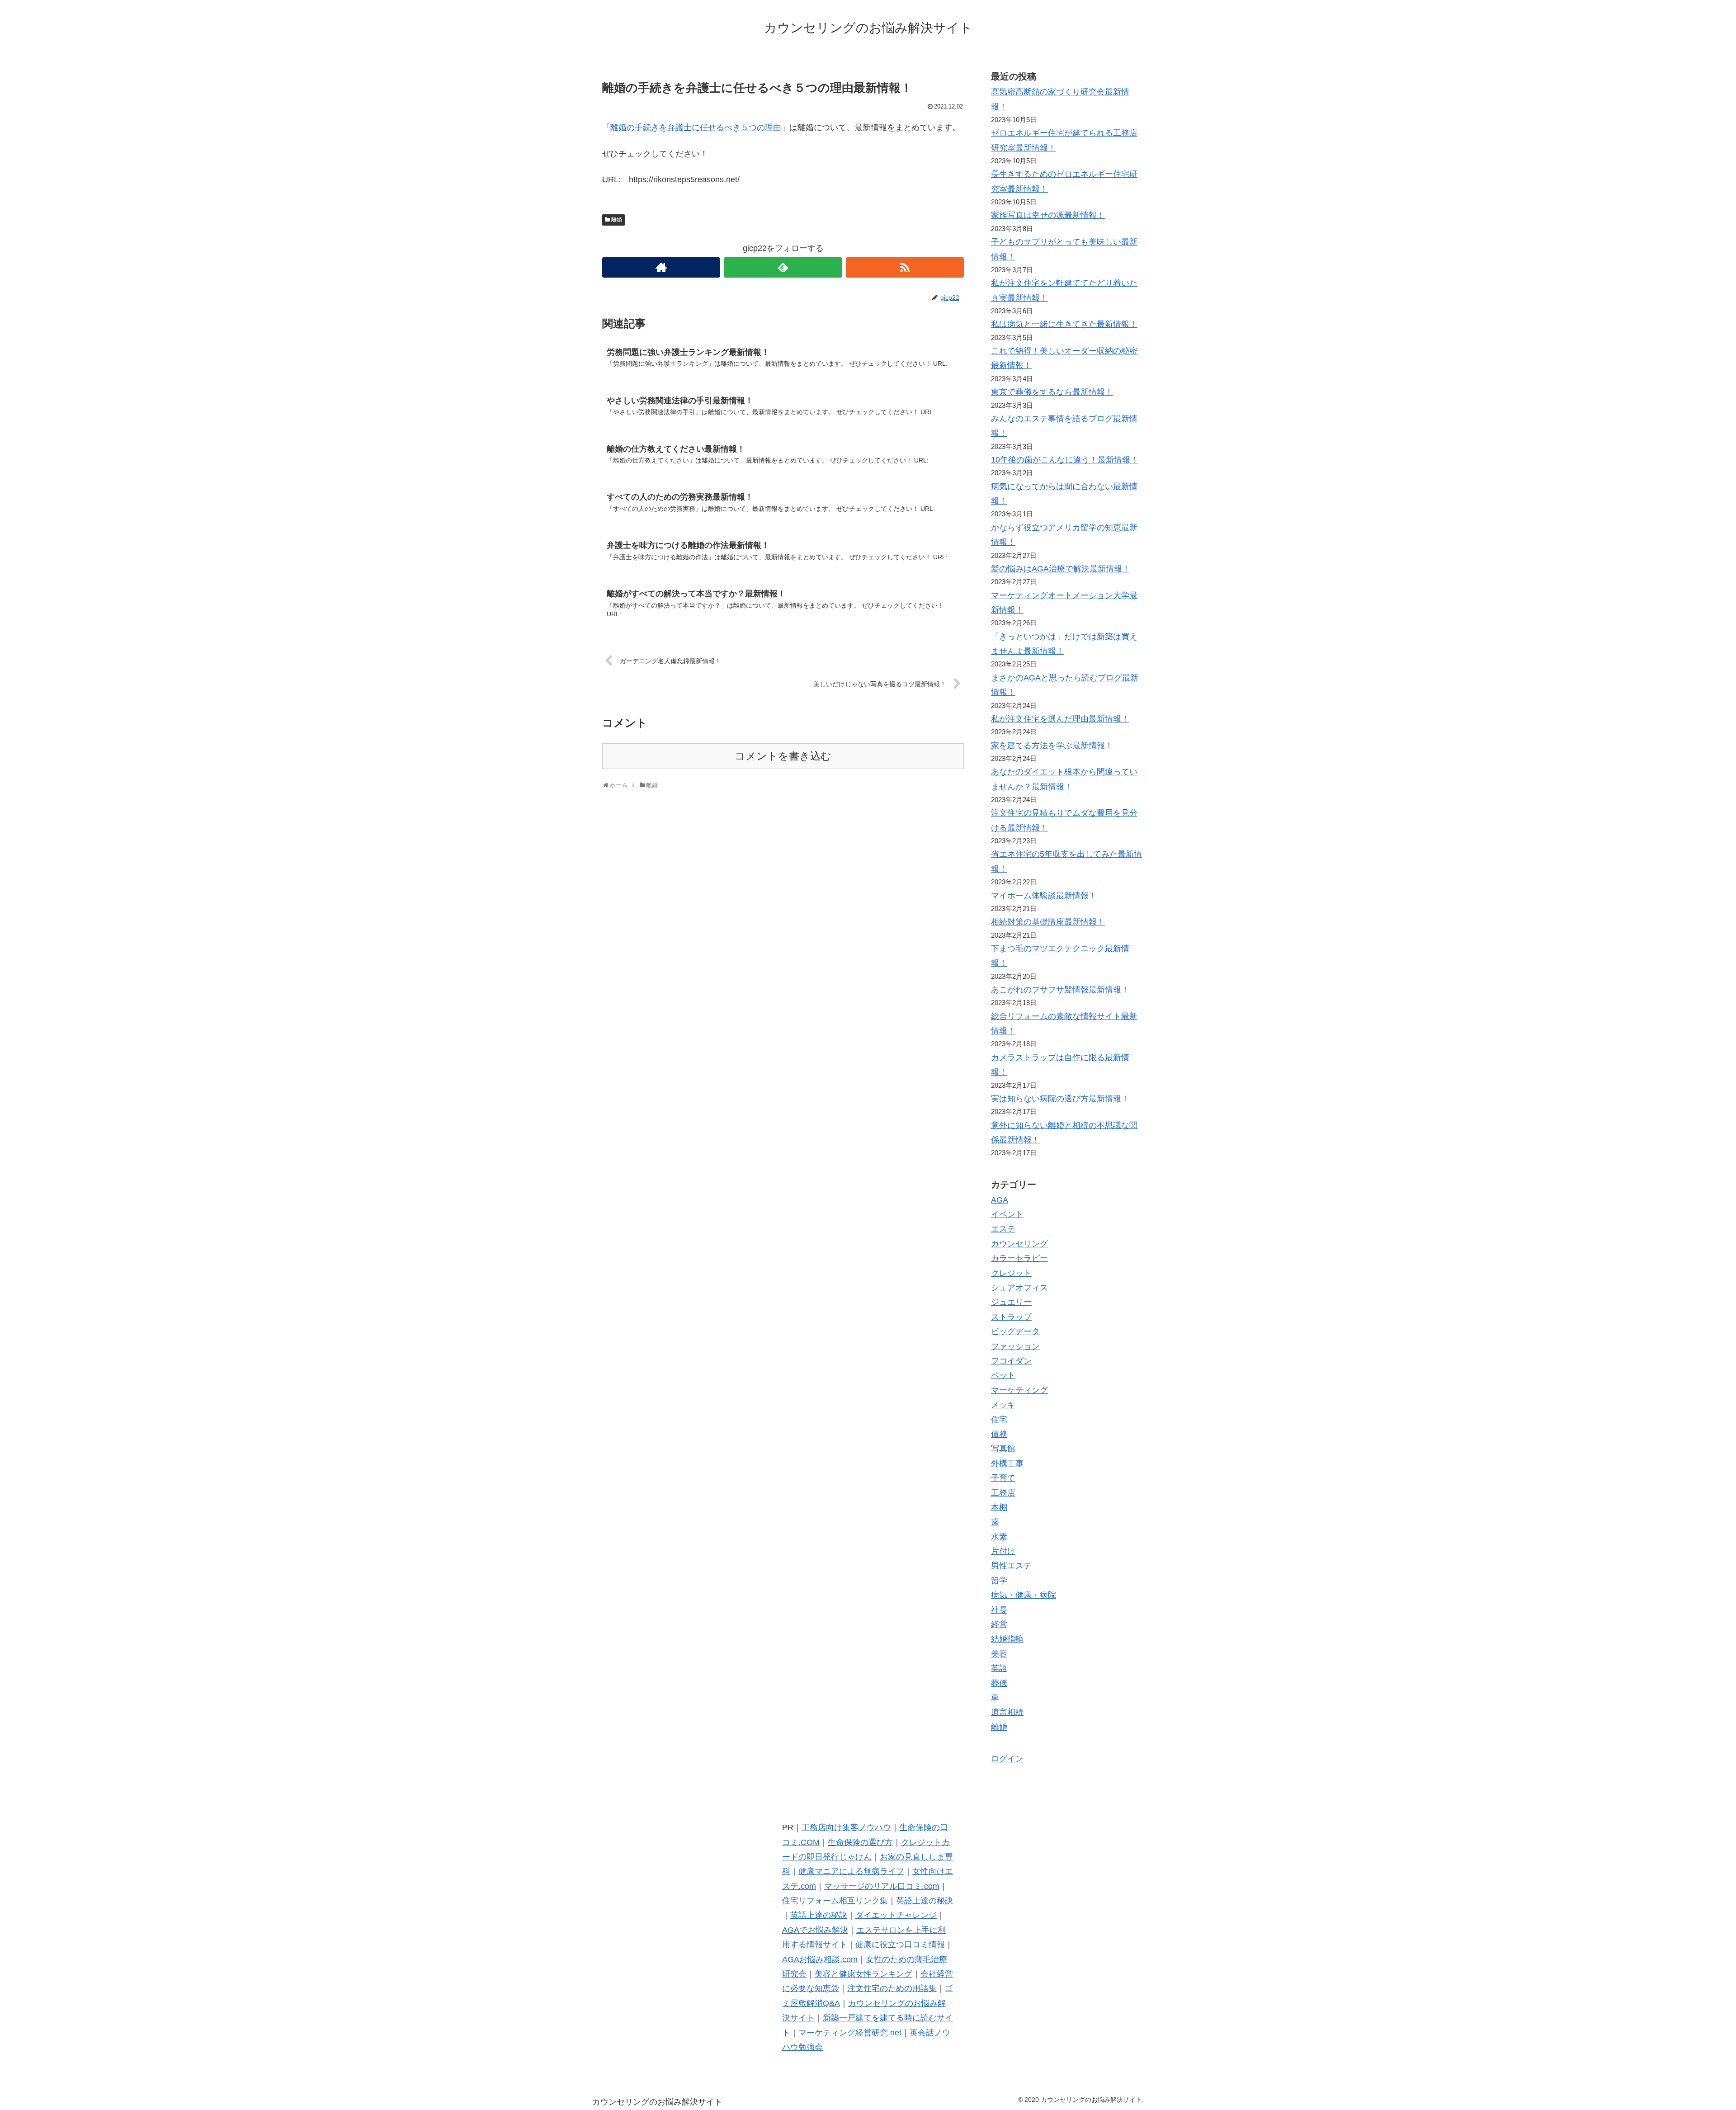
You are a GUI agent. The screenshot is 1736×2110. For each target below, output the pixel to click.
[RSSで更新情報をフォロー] (905, 267)
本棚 (999, 1507)
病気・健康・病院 (1024, 1595)
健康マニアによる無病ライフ (851, 1871)
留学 (999, 1581)
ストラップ (1011, 1317)
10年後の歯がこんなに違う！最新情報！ (1065, 460)
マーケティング (1019, 1390)
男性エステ (1011, 1566)
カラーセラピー (1019, 1258)
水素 (999, 1537)
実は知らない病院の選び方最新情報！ (1060, 1099)
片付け (1003, 1551)
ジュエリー (1011, 1302)
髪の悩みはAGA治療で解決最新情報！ (1061, 569)
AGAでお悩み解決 (815, 1930)
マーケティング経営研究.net (850, 2033)
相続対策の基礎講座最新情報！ (1048, 922)
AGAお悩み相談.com (820, 1959)
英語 (999, 1668)
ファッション (1015, 1346)
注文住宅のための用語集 (892, 1988)
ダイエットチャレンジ (896, 1915)
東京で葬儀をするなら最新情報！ (1052, 392)
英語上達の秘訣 (925, 1901)
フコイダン (1011, 1361)
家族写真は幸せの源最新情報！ (1048, 215)
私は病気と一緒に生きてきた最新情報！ (1064, 324)
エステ (1003, 1229)
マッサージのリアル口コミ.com (882, 1886)
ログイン (1007, 1759)
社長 (999, 1610)
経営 (999, 1624)
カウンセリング (1019, 1244)
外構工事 (1007, 1463)
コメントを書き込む (783, 756)
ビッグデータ (1015, 1331)
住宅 (999, 1420)
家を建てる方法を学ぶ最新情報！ (1052, 746)
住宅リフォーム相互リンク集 (835, 1901)
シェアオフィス (1019, 1288)
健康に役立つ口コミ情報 (900, 1945)
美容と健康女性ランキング (863, 1974)
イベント (1007, 1214)
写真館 (1003, 1449)
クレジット (1011, 1273)
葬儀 (999, 1683)
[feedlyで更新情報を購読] (783, 267)
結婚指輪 (1007, 1639)
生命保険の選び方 (860, 1842)
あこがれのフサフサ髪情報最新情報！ (1060, 990)
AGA (1000, 1200)
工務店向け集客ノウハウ (846, 1827)
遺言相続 (1007, 1712)
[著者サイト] (661, 267)
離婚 (617, 220)
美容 (999, 1654)
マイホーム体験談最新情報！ (1044, 896)
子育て (1003, 1478)
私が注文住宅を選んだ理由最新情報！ (1060, 719)
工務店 (1003, 1493)
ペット (1003, 1375)
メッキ (1003, 1405)
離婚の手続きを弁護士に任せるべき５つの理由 (696, 127)
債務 (999, 1434)
